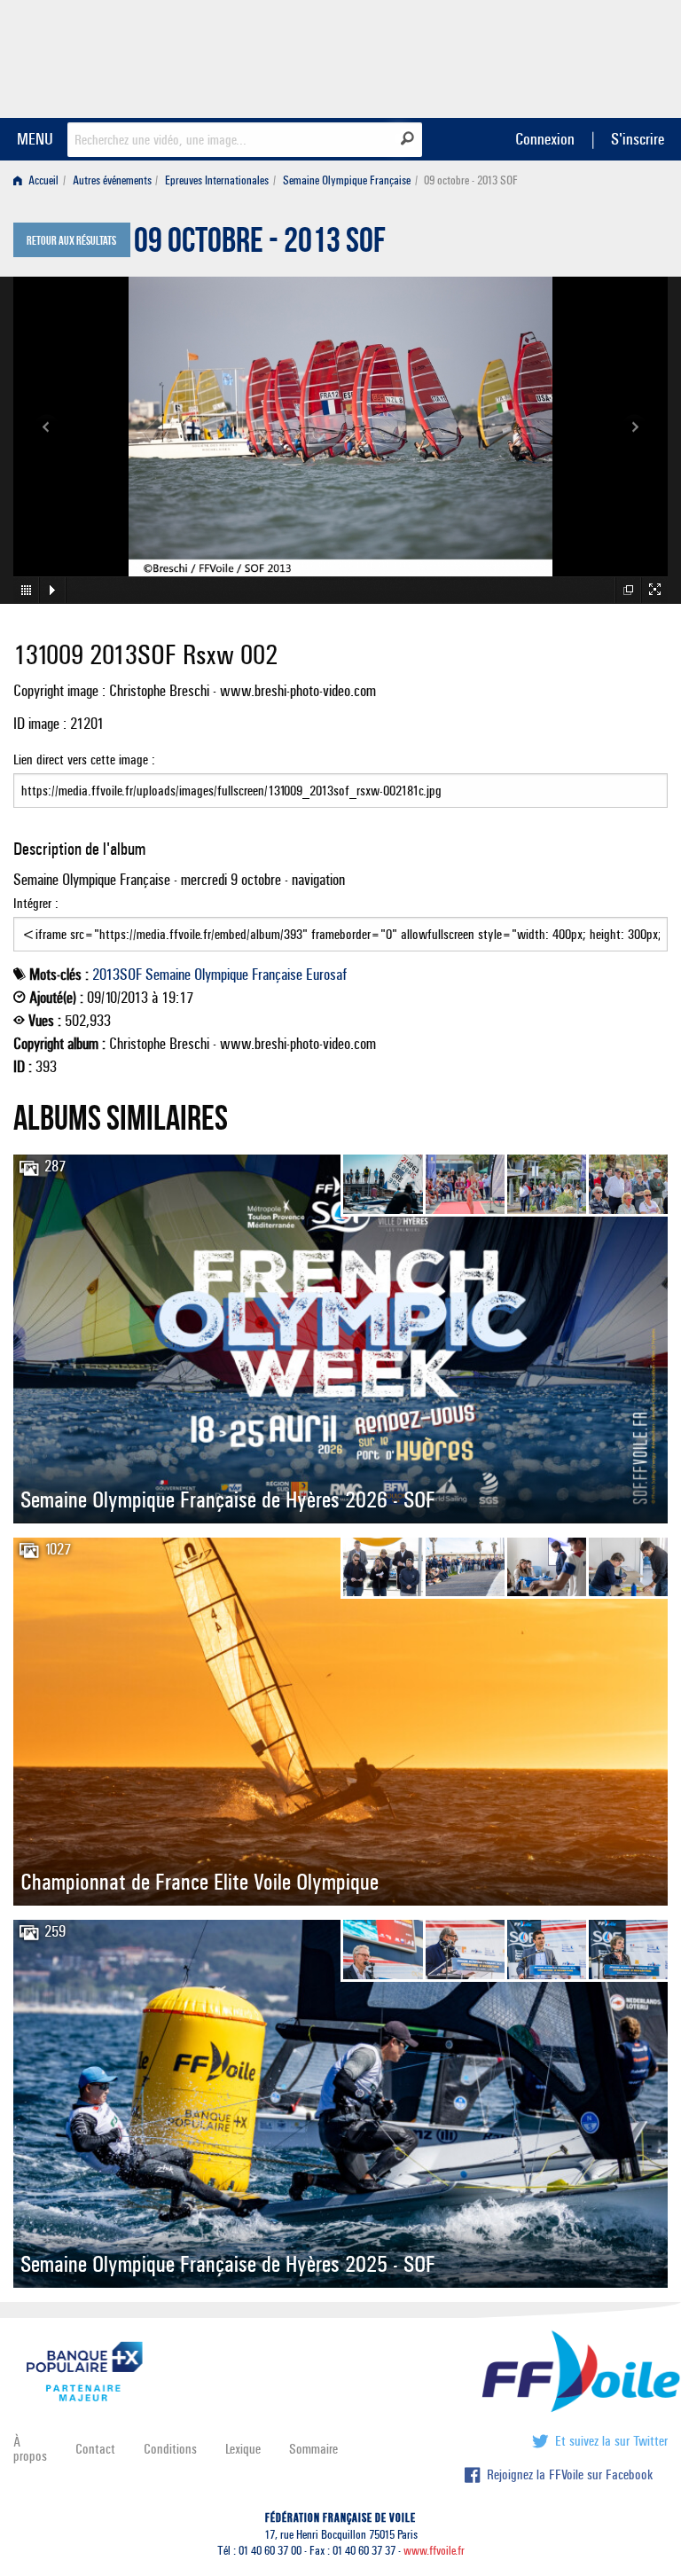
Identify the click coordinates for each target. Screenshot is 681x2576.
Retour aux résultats (71, 241)
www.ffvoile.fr (434, 2551)
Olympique (221, 975)
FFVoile (556, 56)
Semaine (168, 975)
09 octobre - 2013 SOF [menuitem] (471, 180)
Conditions (170, 2449)
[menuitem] (39, 180)
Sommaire (313, 2449)
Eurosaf (326, 975)
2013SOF (117, 975)
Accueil (42, 180)
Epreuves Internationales (217, 180)
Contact (95, 2449)
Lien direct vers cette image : (84, 759)
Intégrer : (36, 903)
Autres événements (112, 180)
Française (277, 975)
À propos (30, 2449)
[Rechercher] (407, 138)
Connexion (545, 139)
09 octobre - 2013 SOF (260, 245)
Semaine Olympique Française (347, 180)
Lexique (243, 2449)
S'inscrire (638, 139)
